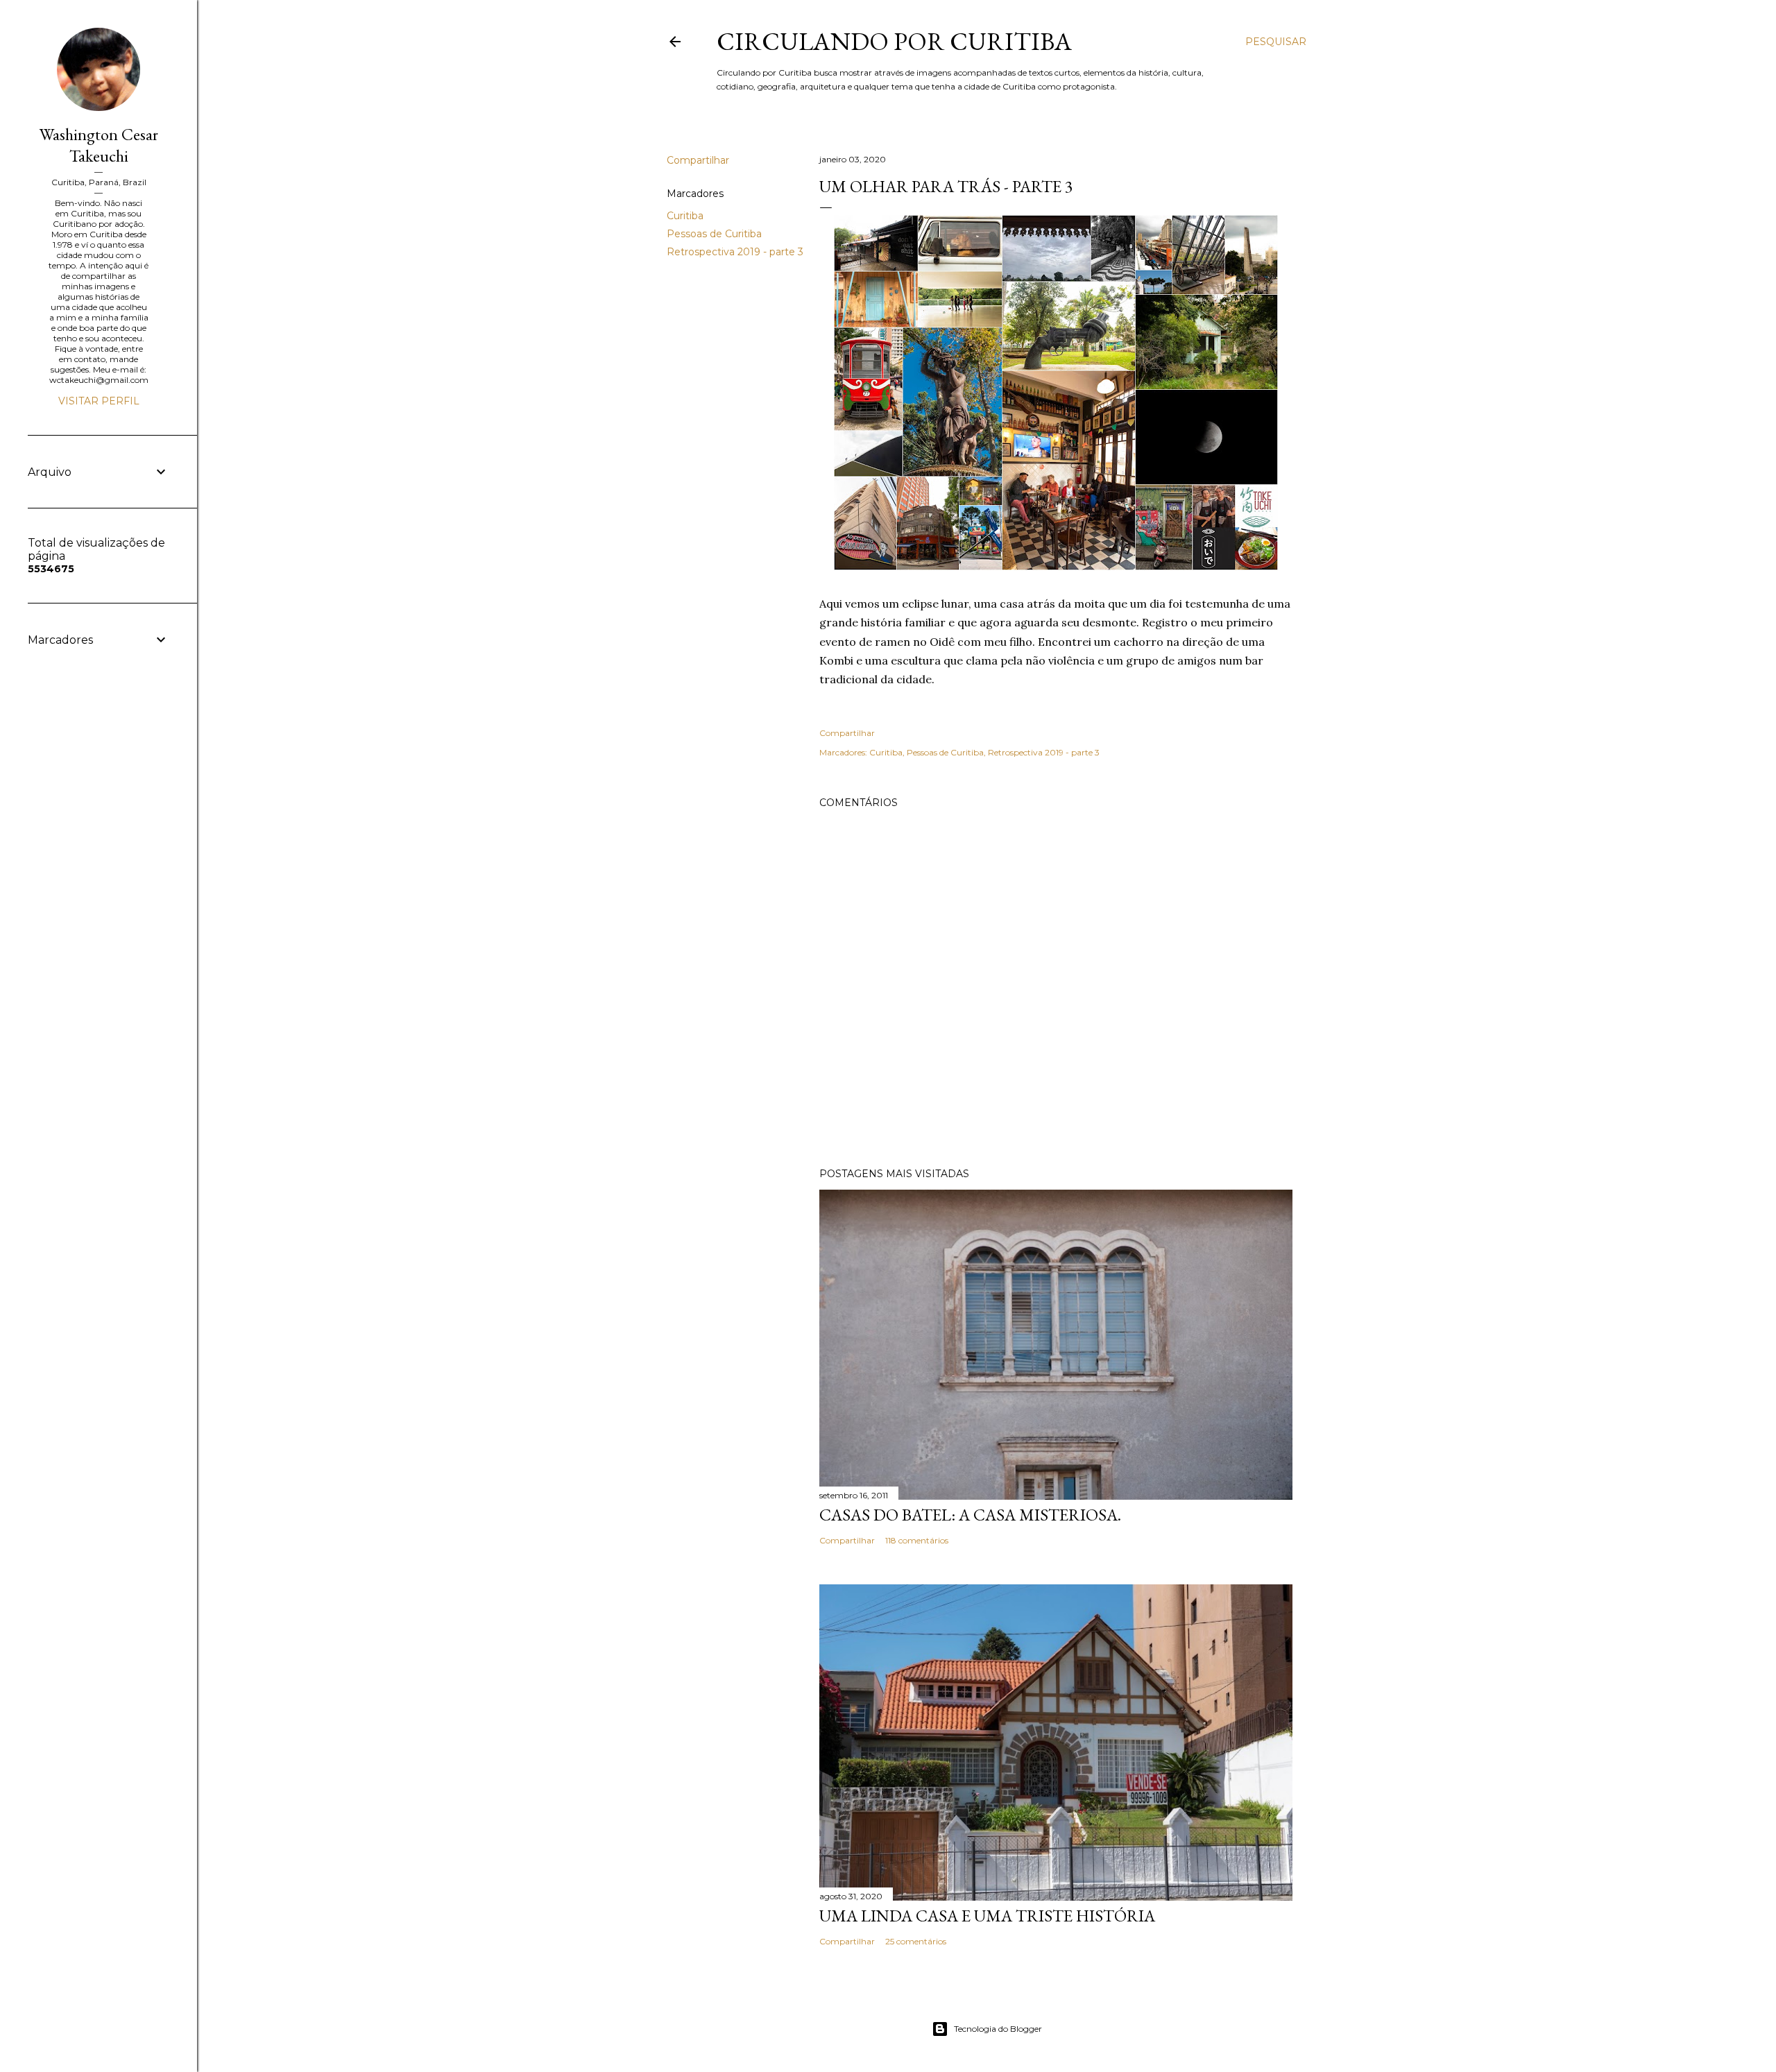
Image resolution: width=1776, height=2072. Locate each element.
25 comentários (916, 1941)
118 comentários (917, 1540)
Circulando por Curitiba (894, 41)
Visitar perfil (99, 401)
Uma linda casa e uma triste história (987, 1916)
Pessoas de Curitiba (714, 234)
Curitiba (685, 216)
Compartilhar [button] (698, 160)
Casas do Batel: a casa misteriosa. (970, 1515)
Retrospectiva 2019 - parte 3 (735, 252)
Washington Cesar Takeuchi (99, 145)
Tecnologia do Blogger (998, 2029)
